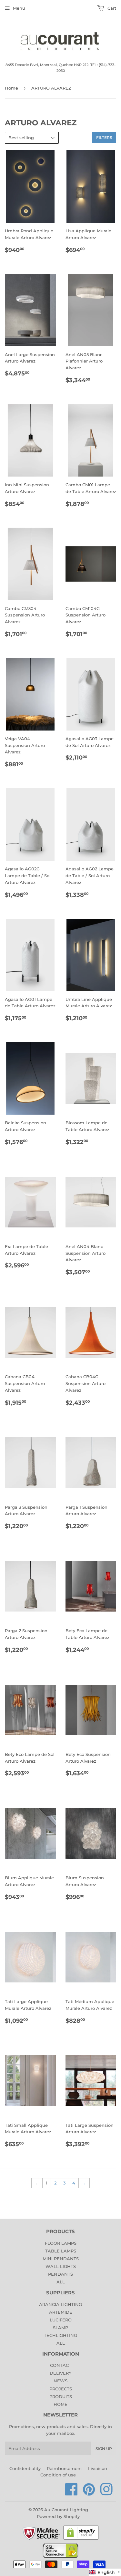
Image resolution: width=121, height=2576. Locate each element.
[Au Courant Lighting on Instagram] (106, 2493)
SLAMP (60, 2328)
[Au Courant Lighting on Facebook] (71, 2493)
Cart (111, 8)
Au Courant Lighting (66, 2510)
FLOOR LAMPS (61, 2243)
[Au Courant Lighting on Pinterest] (89, 2493)
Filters (104, 137)
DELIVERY (60, 2373)
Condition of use (58, 2475)
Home (11, 88)
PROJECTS (61, 2389)
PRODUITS (61, 2397)
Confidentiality (25, 2468)
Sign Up (104, 2449)
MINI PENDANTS (61, 2259)
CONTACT (61, 2365)
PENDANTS (60, 2274)
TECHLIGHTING (60, 2335)
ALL (61, 2282)
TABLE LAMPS (61, 2251)
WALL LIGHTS (61, 2266)
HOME (60, 2404)
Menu (19, 8)
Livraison (98, 2468)
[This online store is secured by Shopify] (81, 2539)
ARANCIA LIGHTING (60, 2304)
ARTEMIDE (61, 2312)
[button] (105, 2572)
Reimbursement (64, 2468)
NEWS (60, 2381)
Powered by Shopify (58, 2516)
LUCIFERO (61, 2320)
